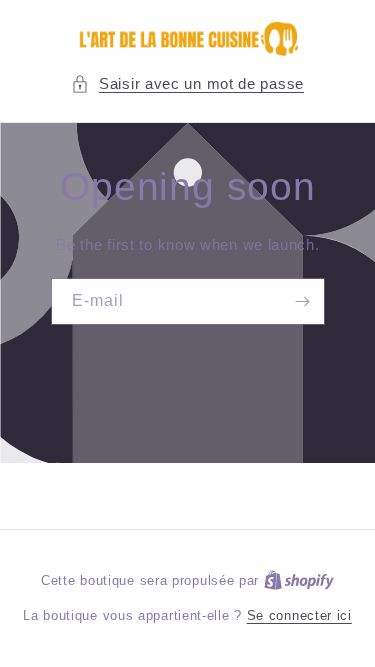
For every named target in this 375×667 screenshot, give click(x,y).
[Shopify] (299, 580)
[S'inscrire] (302, 301)
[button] (187, 84)
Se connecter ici (299, 615)
